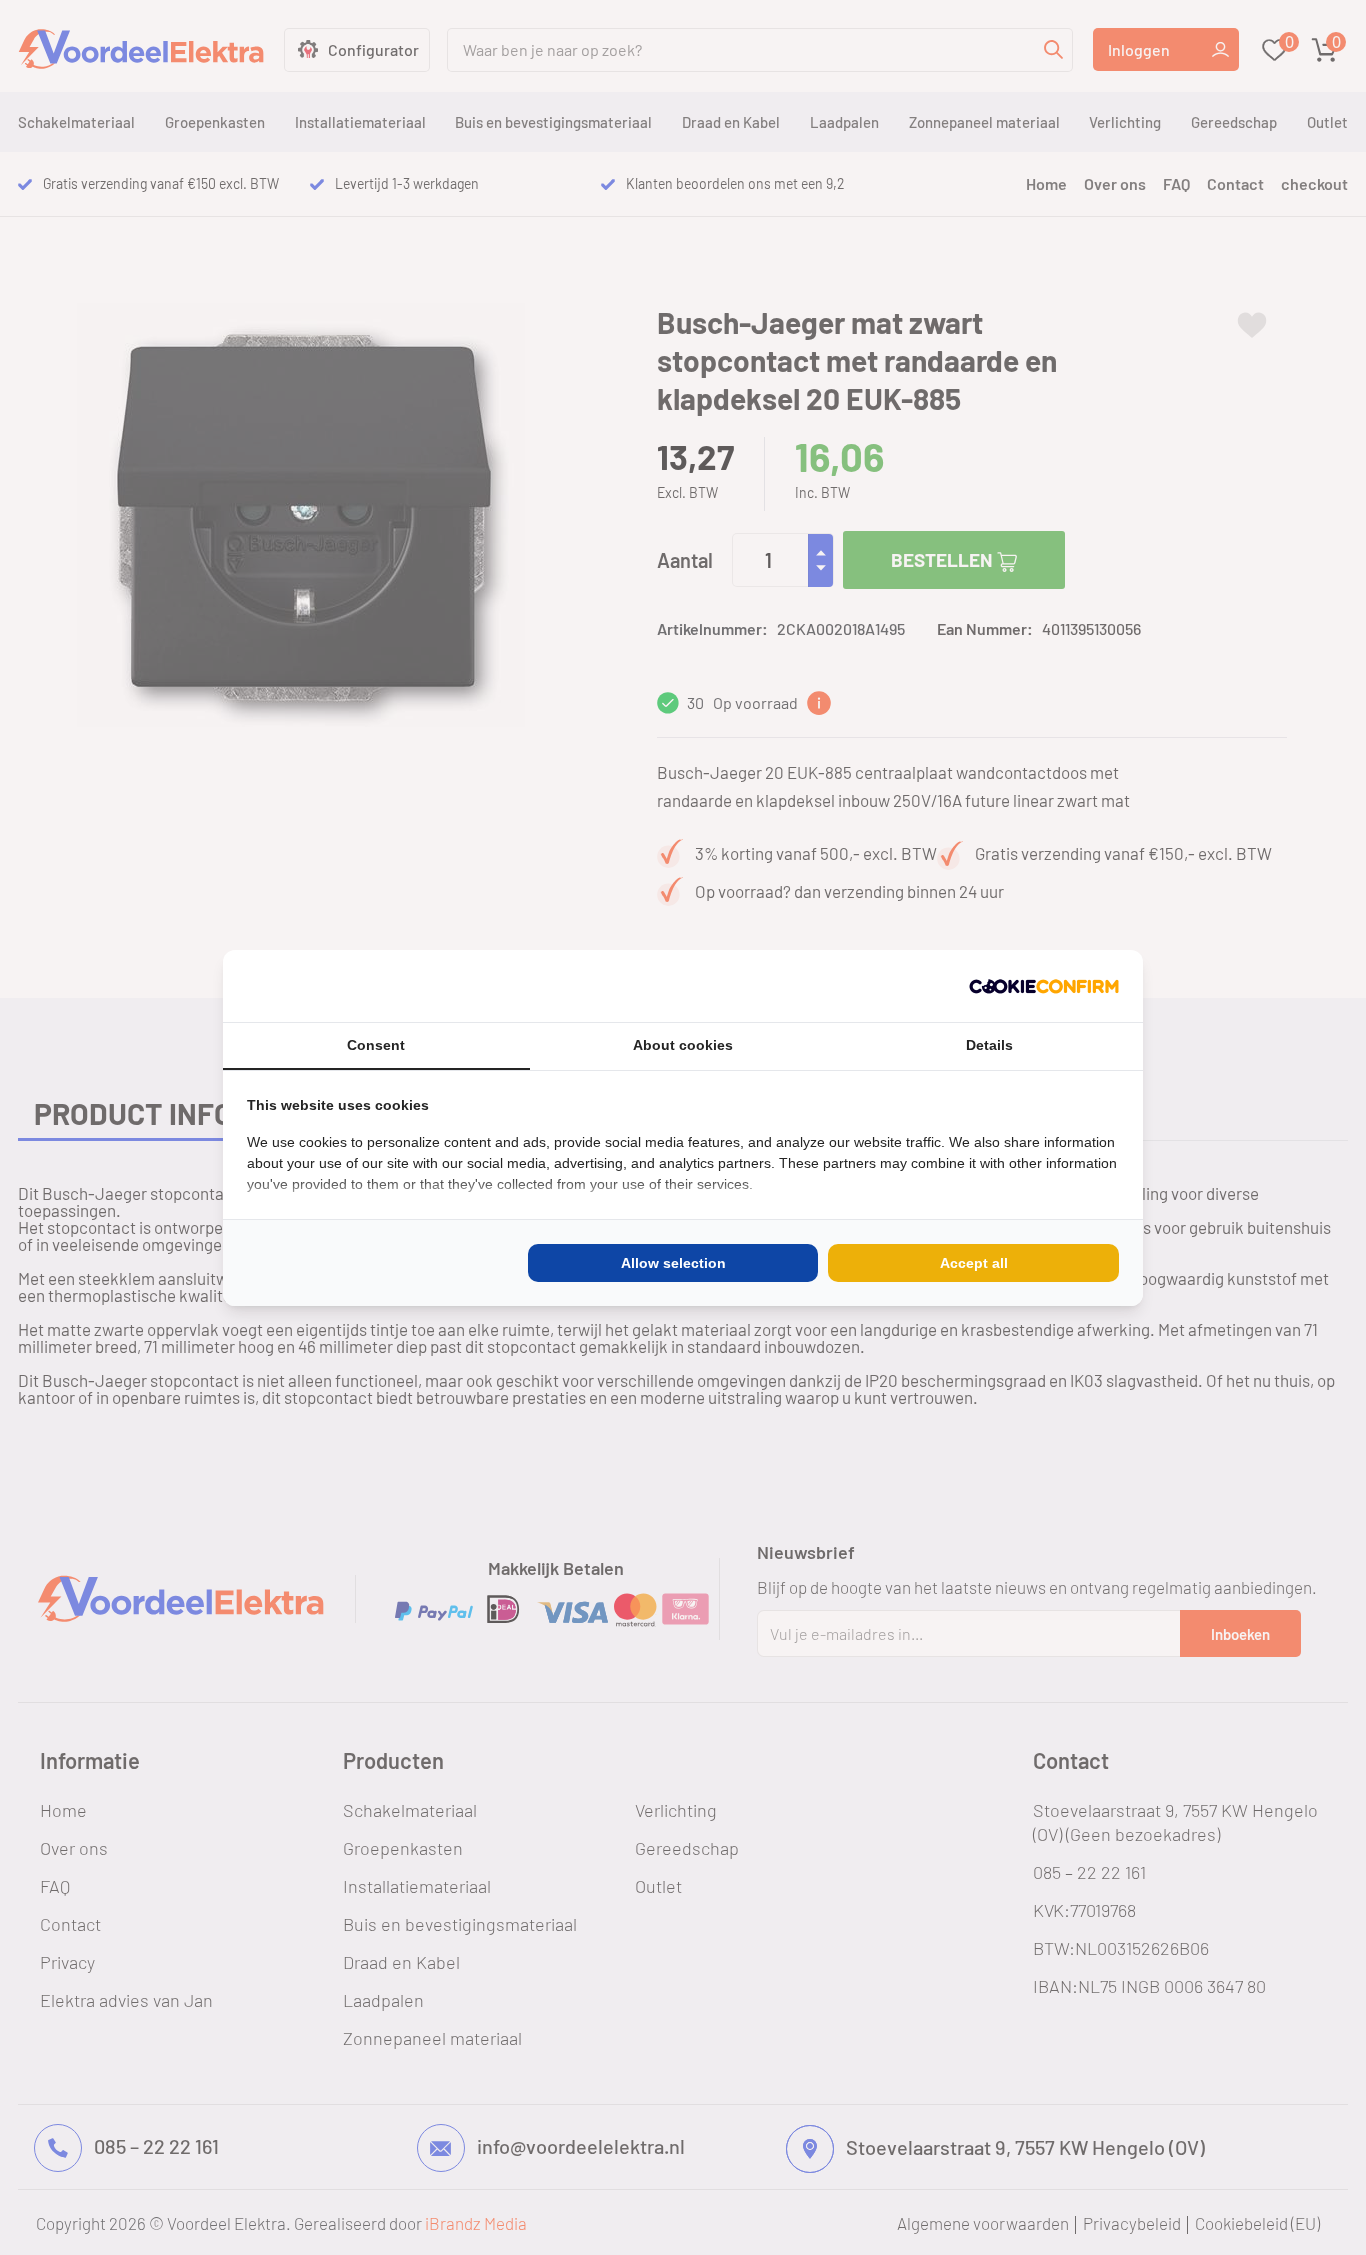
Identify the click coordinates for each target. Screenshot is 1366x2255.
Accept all (974, 1263)
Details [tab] (989, 1045)
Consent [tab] (376, 1045)
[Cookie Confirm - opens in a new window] (1044, 986)
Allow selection (673, 1263)
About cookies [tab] (683, 1045)
